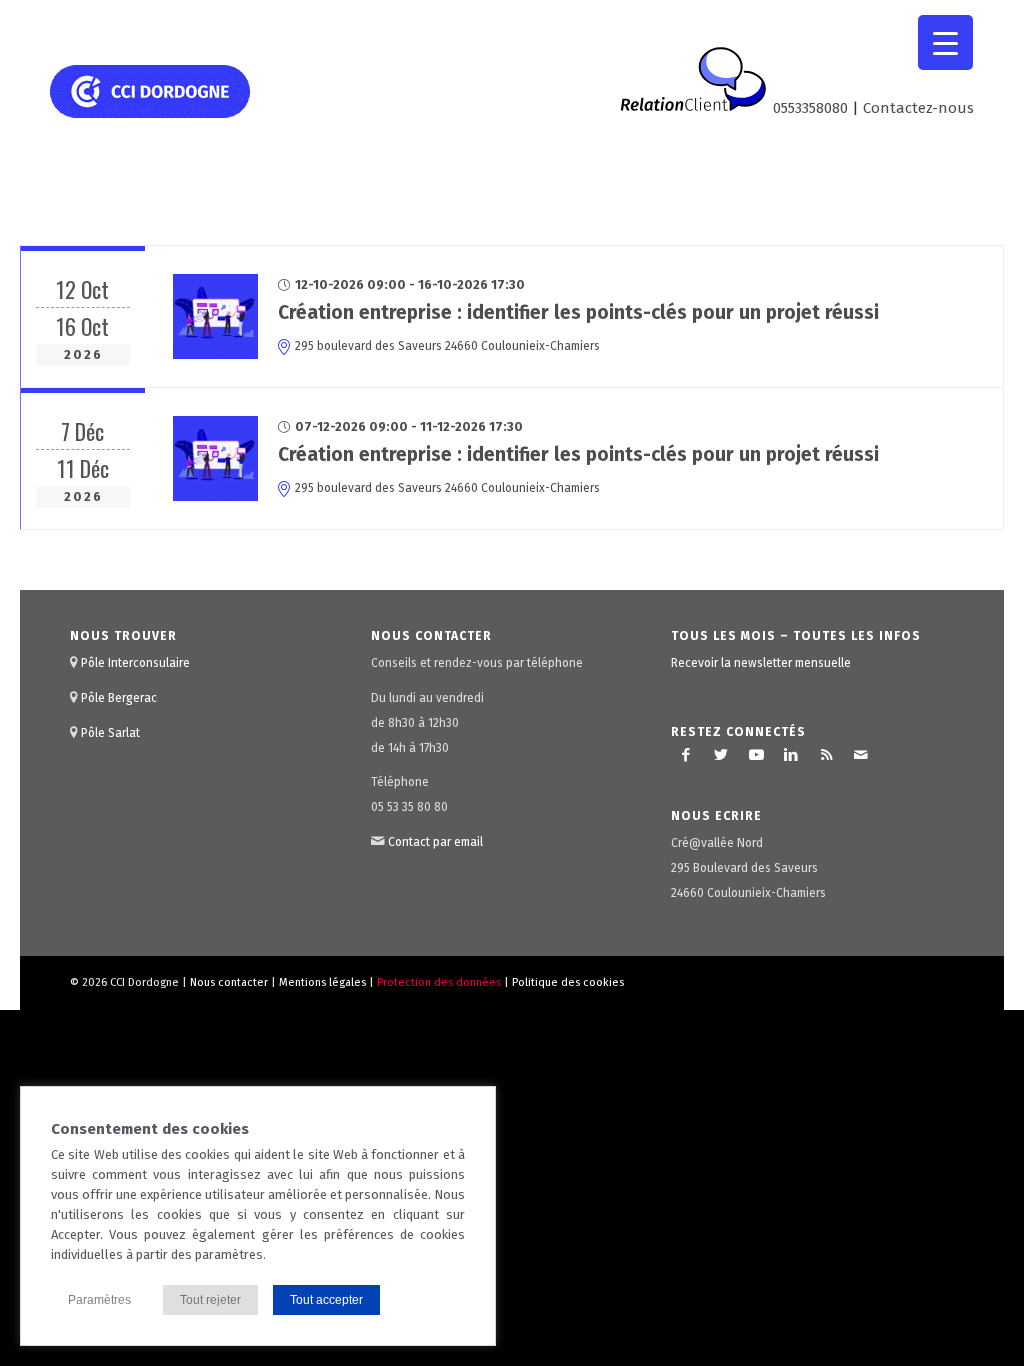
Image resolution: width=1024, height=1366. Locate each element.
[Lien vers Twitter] (721, 755)
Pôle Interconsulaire (135, 663)
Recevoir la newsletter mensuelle (761, 663)
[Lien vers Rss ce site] (826, 755)
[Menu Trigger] (945, 42)
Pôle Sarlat (110, 733)
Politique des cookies (568, 982)
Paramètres (99, 1300)
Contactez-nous (918, 108)
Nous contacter (229, 982)
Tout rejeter (210, 1300)
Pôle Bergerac (119, 698)
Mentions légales (322, 982)
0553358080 (810, 108)
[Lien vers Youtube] (756, 755)
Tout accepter (326, 1300)
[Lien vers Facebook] (686, 755)
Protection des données (439, 982)
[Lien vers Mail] (861, 755)
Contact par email (435, 842)
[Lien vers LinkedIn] (791, 755)
